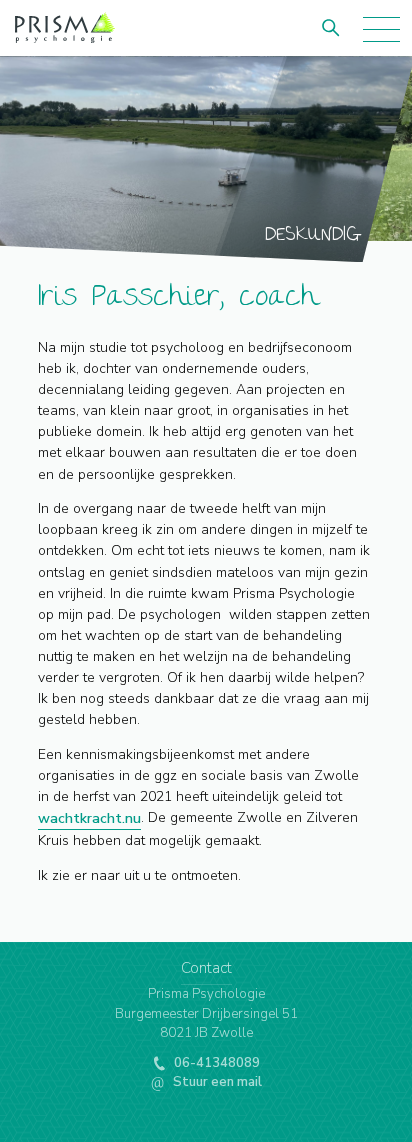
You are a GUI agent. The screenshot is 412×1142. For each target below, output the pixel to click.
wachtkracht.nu (89, 818)
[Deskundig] (206, 159)
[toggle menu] (383, 27)
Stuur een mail (216, 1082)
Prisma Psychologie (65, 45)
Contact (206, 968)
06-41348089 (215, 1063)
